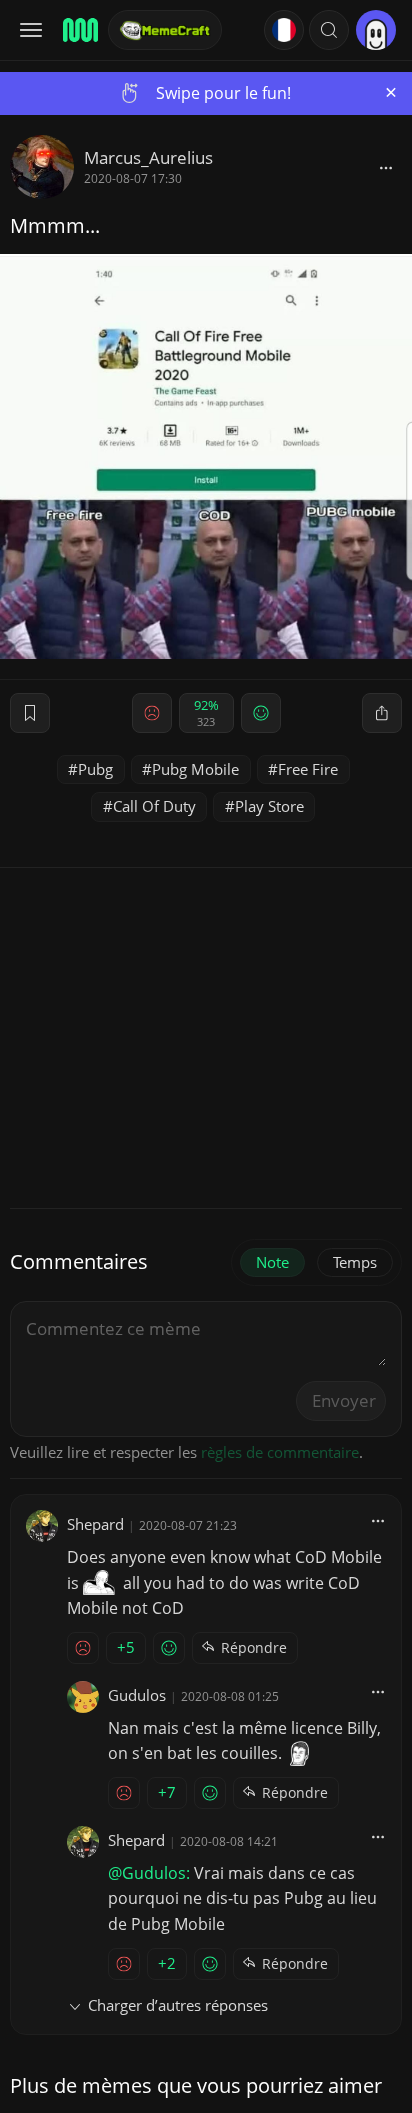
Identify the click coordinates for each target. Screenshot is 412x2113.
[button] (329, 30)
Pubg (95, 769)
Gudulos (137, 1695)
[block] (386, 167)
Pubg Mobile (195, 769)
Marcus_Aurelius (148, 157)
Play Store (269, 806)
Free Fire (308, 769)
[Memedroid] (79, 30)
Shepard (95, 1524)
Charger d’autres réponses (178, 2005)
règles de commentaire (280, 1452)
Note (272, 1262)
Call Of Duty (154, 806)
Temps (355, 1262)
